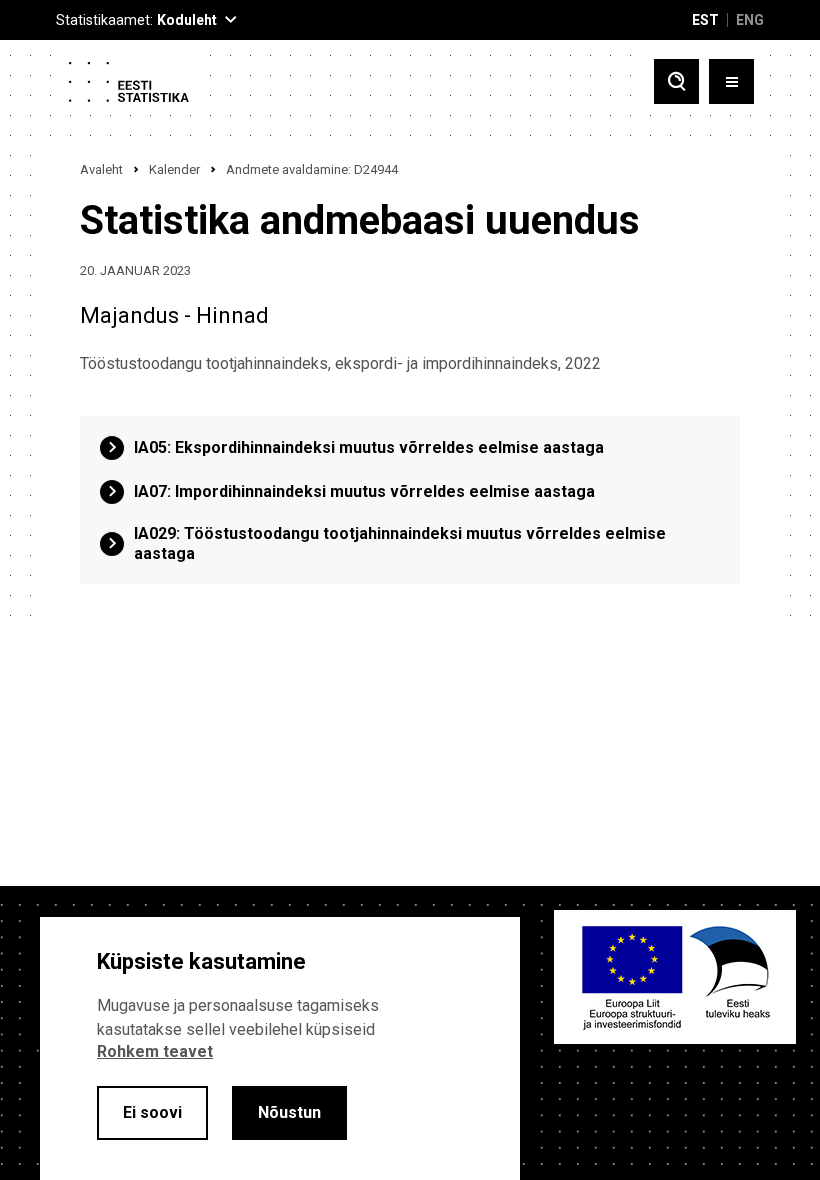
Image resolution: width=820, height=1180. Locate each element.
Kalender (174, 169)
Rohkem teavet (155, 1051)
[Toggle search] (676, 81)
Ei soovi (152, 1112)
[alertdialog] (280, 1048)
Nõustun (289, 1112)
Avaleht (101, 169)
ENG (750, 20)
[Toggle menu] (731, 81)
